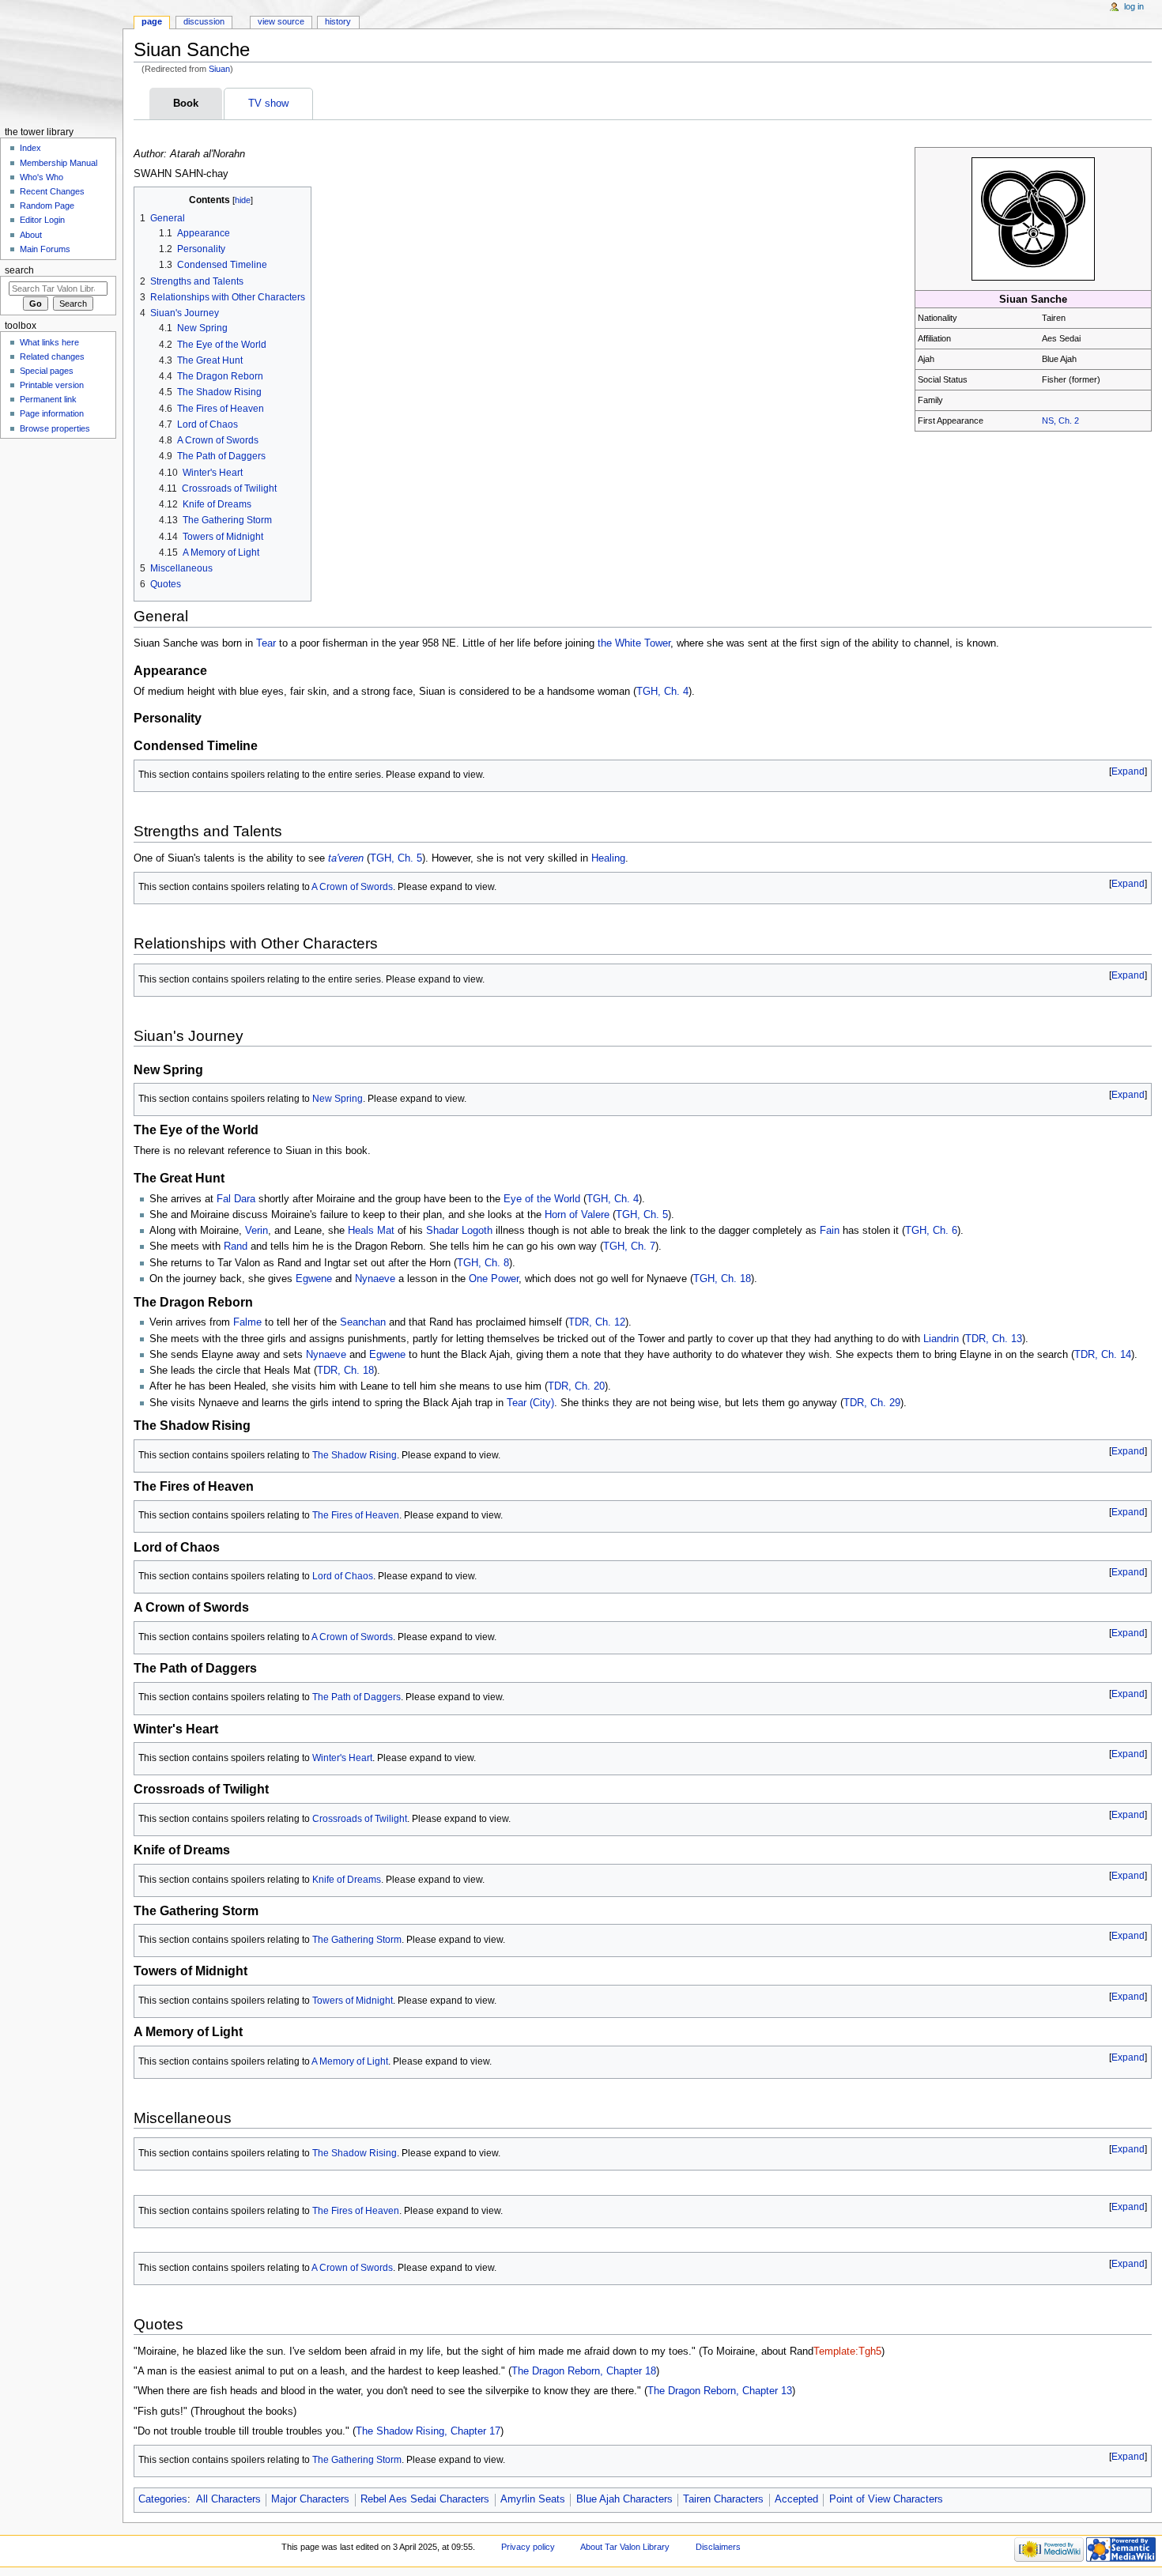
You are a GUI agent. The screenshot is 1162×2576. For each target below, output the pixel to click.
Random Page (47, 206)
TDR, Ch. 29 (872, 1403)
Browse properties (55, 428)
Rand (236, 1247)
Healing (608, 858)
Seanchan (363, 1322)
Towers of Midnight (353, 2001)
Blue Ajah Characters (624, 2499)
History (338, 21)
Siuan (219, 69)
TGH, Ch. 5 (396, 858)
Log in (1134, 6)
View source (281, 21)
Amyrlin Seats (533, 2499)
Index (30, 148)
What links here (49, 342)
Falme (247, 1322)
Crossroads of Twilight (360, 1819)
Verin (257, 1231)
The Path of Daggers (357, 1697)
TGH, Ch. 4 (662, 692)
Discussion (204, 21)
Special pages (47, 371)
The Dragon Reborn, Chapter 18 (584, 2371)
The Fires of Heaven (356, 1515)
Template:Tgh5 (847, 2352)
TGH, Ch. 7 (629, 1247)
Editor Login (42, 220)
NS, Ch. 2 (1060, 421)
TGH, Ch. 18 (722, 1279)
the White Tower (634, 643)
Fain (830, 1231)
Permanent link (48, 399)
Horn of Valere (577, 1215)
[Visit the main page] (61, 61)
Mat (386, 1231)
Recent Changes (52, 191)
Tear (266, 643)
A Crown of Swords (352, 887)
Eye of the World (542, 1199)
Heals (361, 1231)
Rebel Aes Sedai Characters (425, 2499)
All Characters (228, 2499)
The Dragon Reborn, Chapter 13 (720, 2391)
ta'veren (346, 858)
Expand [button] (1128, 771)
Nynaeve (375, 1279)
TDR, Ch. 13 (994, 1339)
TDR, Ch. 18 (345, 1371)
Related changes (52, 356)
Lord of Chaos (343, 1576)
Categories (163, 2499)
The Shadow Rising (355, 1455)
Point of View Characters (886, 2499)
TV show (268, 104)
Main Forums (45, 249)
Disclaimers (718, 2547)
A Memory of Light (350, 2061)
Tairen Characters (723, 2499)
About (31, 235)
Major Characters (310, 2499)
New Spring (338, 1099)
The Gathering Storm (357, 1940)
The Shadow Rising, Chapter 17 (428, 2431)
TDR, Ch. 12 (597, 1322)
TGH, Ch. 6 (931, 1231)
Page (152, 21)
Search (19, 270)
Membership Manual (58, 163)
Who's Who (41, 177)
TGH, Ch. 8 (483, 1263)
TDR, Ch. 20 (576, 1386)
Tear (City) (530, 1403)
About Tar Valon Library (625, 2547)
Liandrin (941, 1339)
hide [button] (243, 200)
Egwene (314, 1279)
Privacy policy (528, 2547)
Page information (52, 413)
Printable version (52, 385)
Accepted (796, 2499)
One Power (494, 1279)
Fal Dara (236, 1199)
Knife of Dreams (347, 1880)
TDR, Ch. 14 (1103, 1355)
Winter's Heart (342, 1758)
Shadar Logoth (459, 1231)
